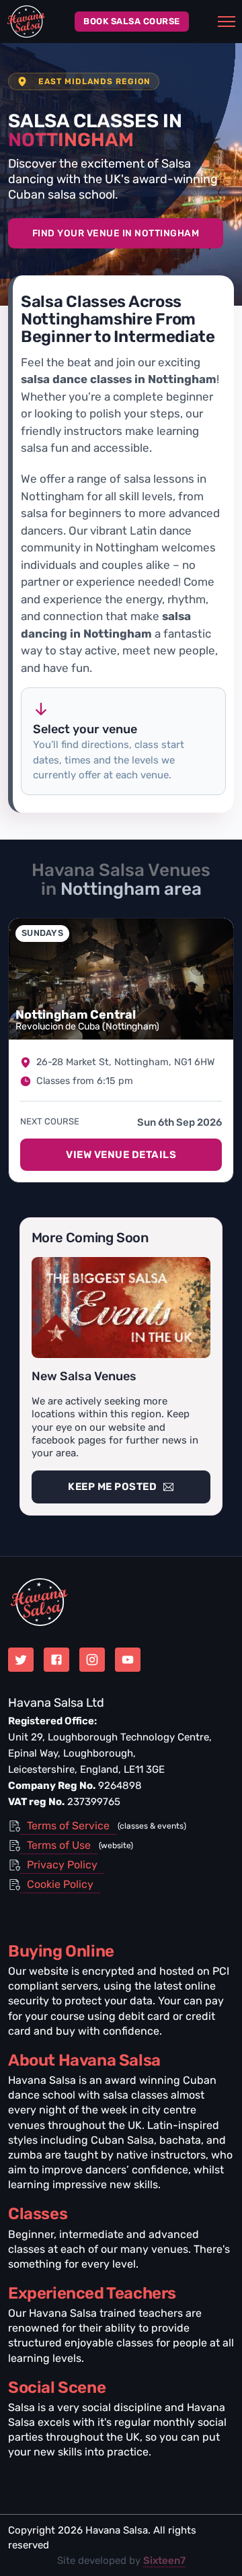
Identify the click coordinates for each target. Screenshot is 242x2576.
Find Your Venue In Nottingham (116, 233)
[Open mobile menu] (227, 22)
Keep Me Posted (112, 1487)
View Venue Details (121, 1155)
